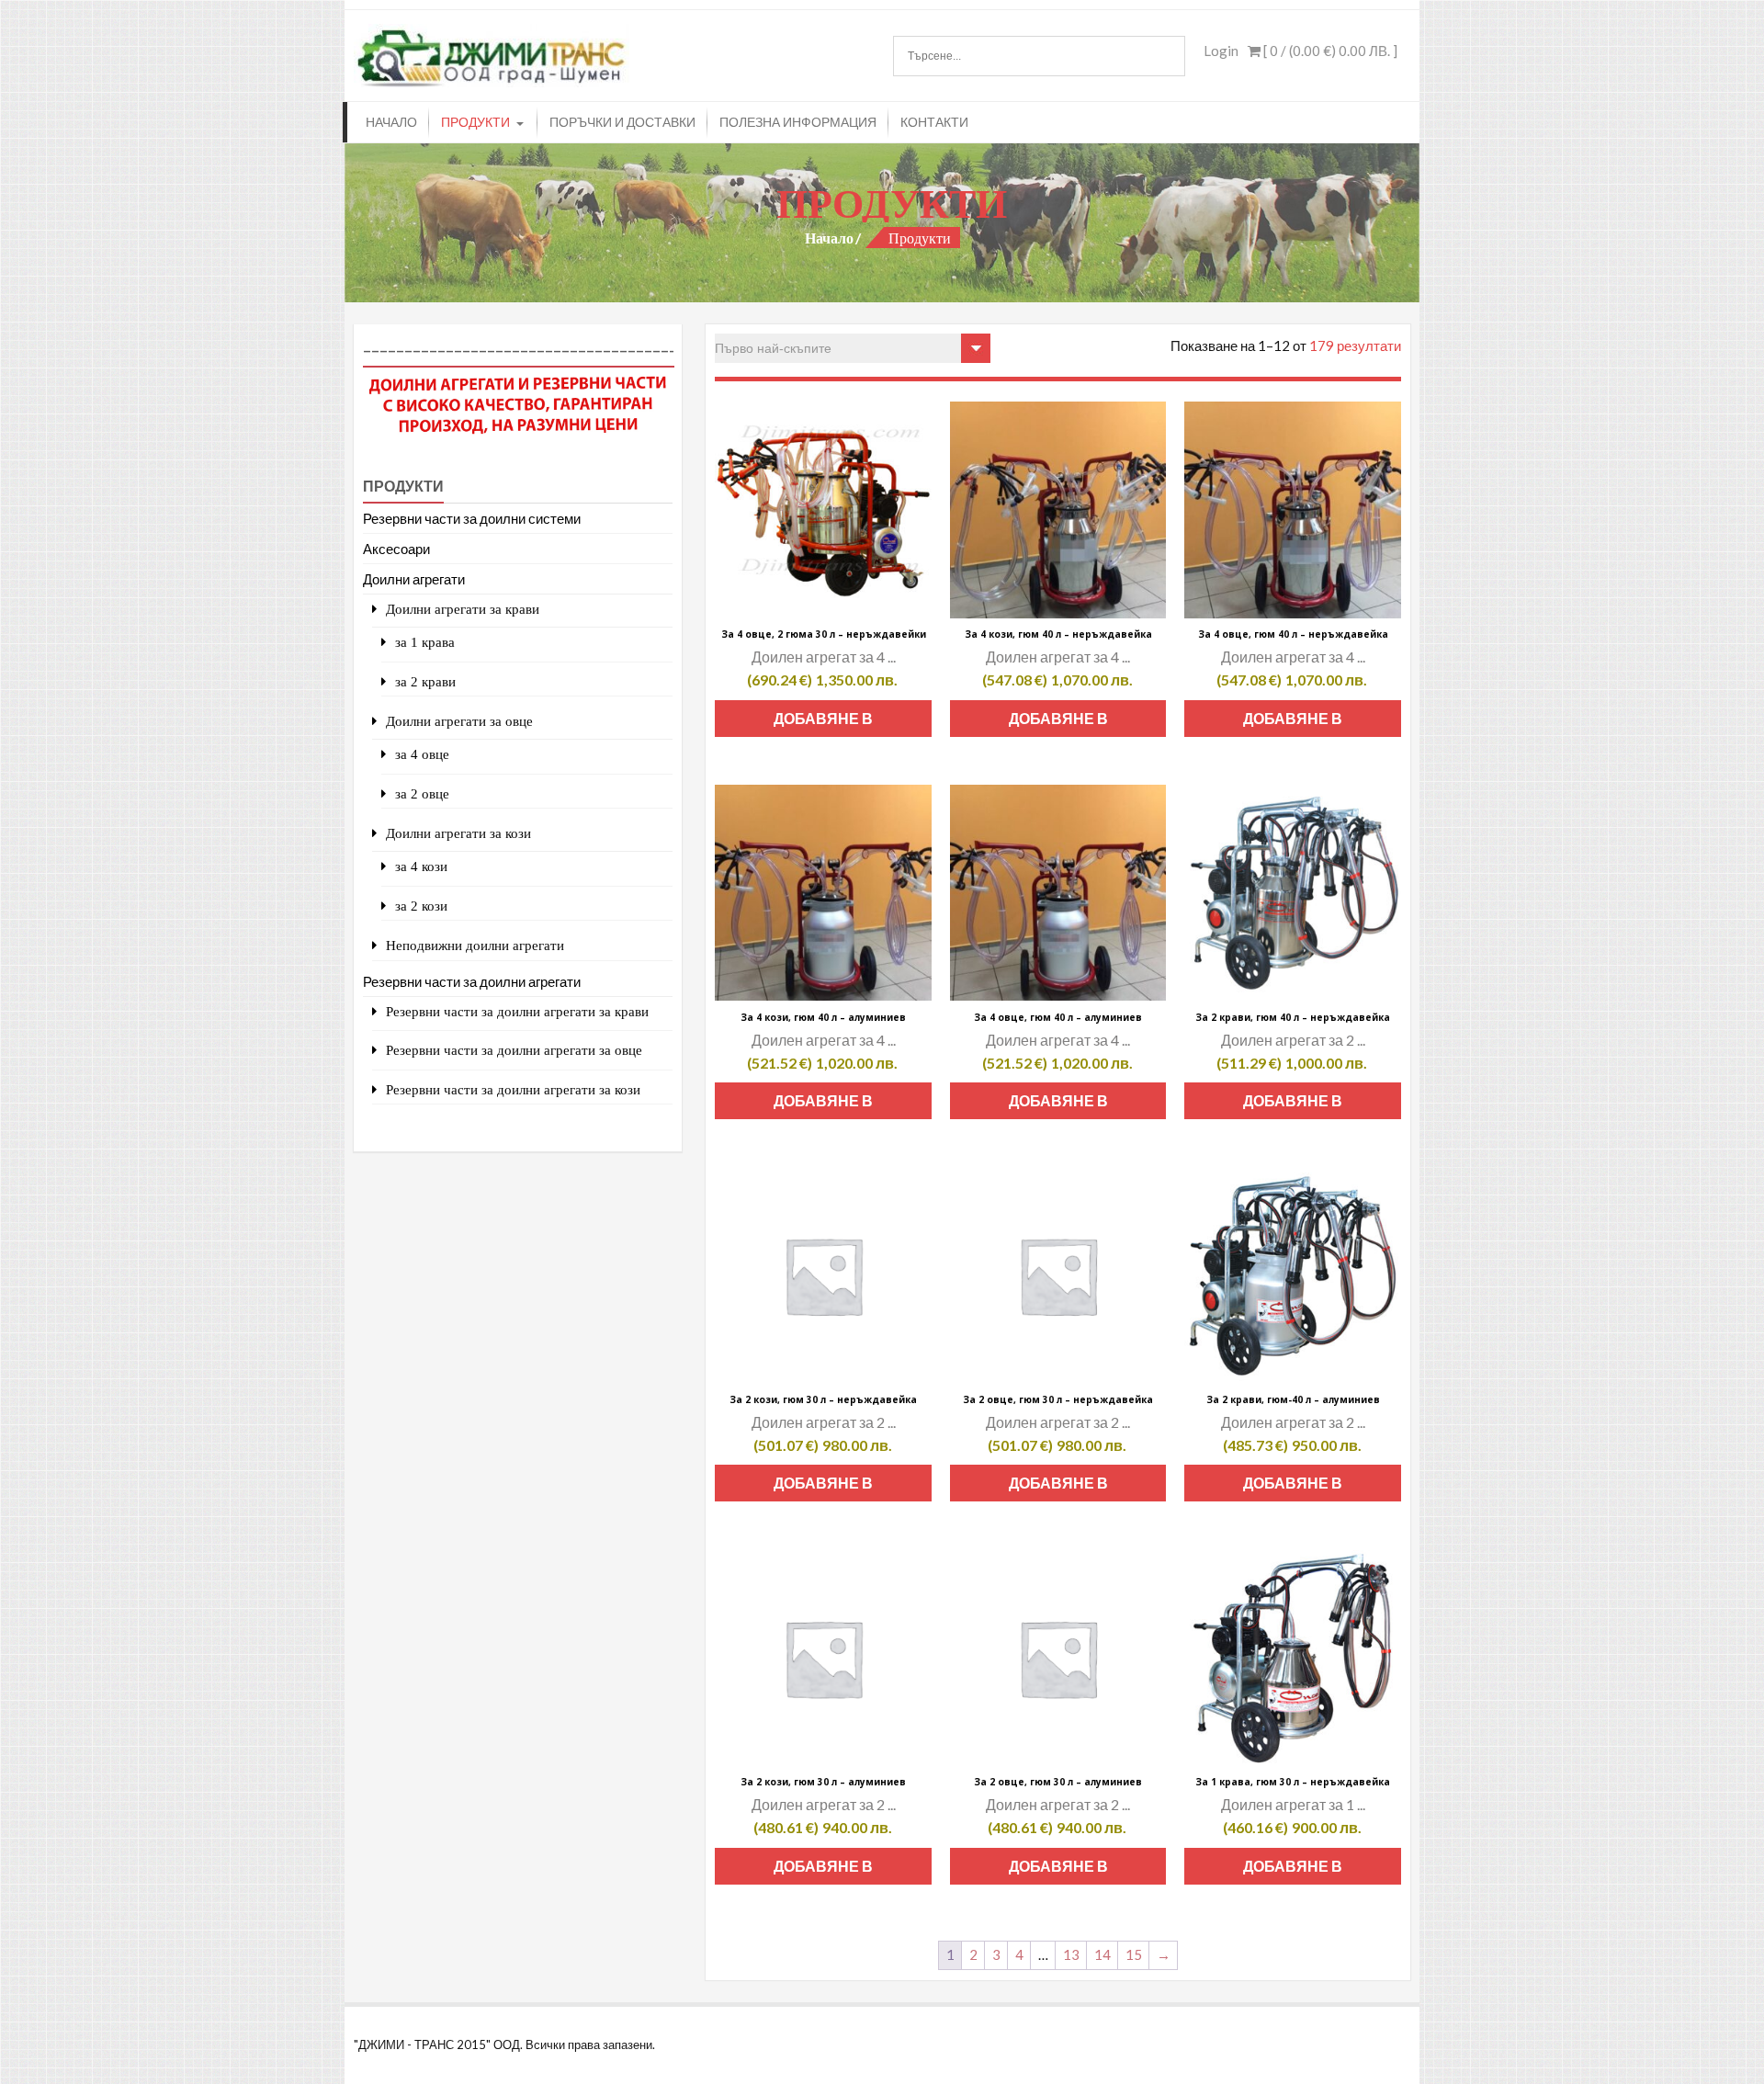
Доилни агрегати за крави (463, 609)
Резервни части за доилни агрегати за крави (517, 1011)
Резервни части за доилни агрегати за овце (514, 1050)
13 (1071, 1954)
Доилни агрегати (414, 579)
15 (1134, 1954)
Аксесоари (396, 549)
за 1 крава (425, 642)
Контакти (934, 122)
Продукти (475, 122)
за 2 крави (425, 681)
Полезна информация (798, 122)
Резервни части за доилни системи (472, 518)
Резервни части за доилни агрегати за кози (513, 1089)
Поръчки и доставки (622, 122)
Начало (391, 122)
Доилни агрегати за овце (459, 721)
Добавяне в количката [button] (823, 723)
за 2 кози (421, 906)
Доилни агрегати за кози (458, 833)
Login (1221, 51)
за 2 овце (422, 793)
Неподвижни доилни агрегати (475, 945)
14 (1102, 1954)
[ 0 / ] (1329, 51)
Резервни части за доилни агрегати (472, 981)
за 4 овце (422, 754)
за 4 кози (421, 866)
